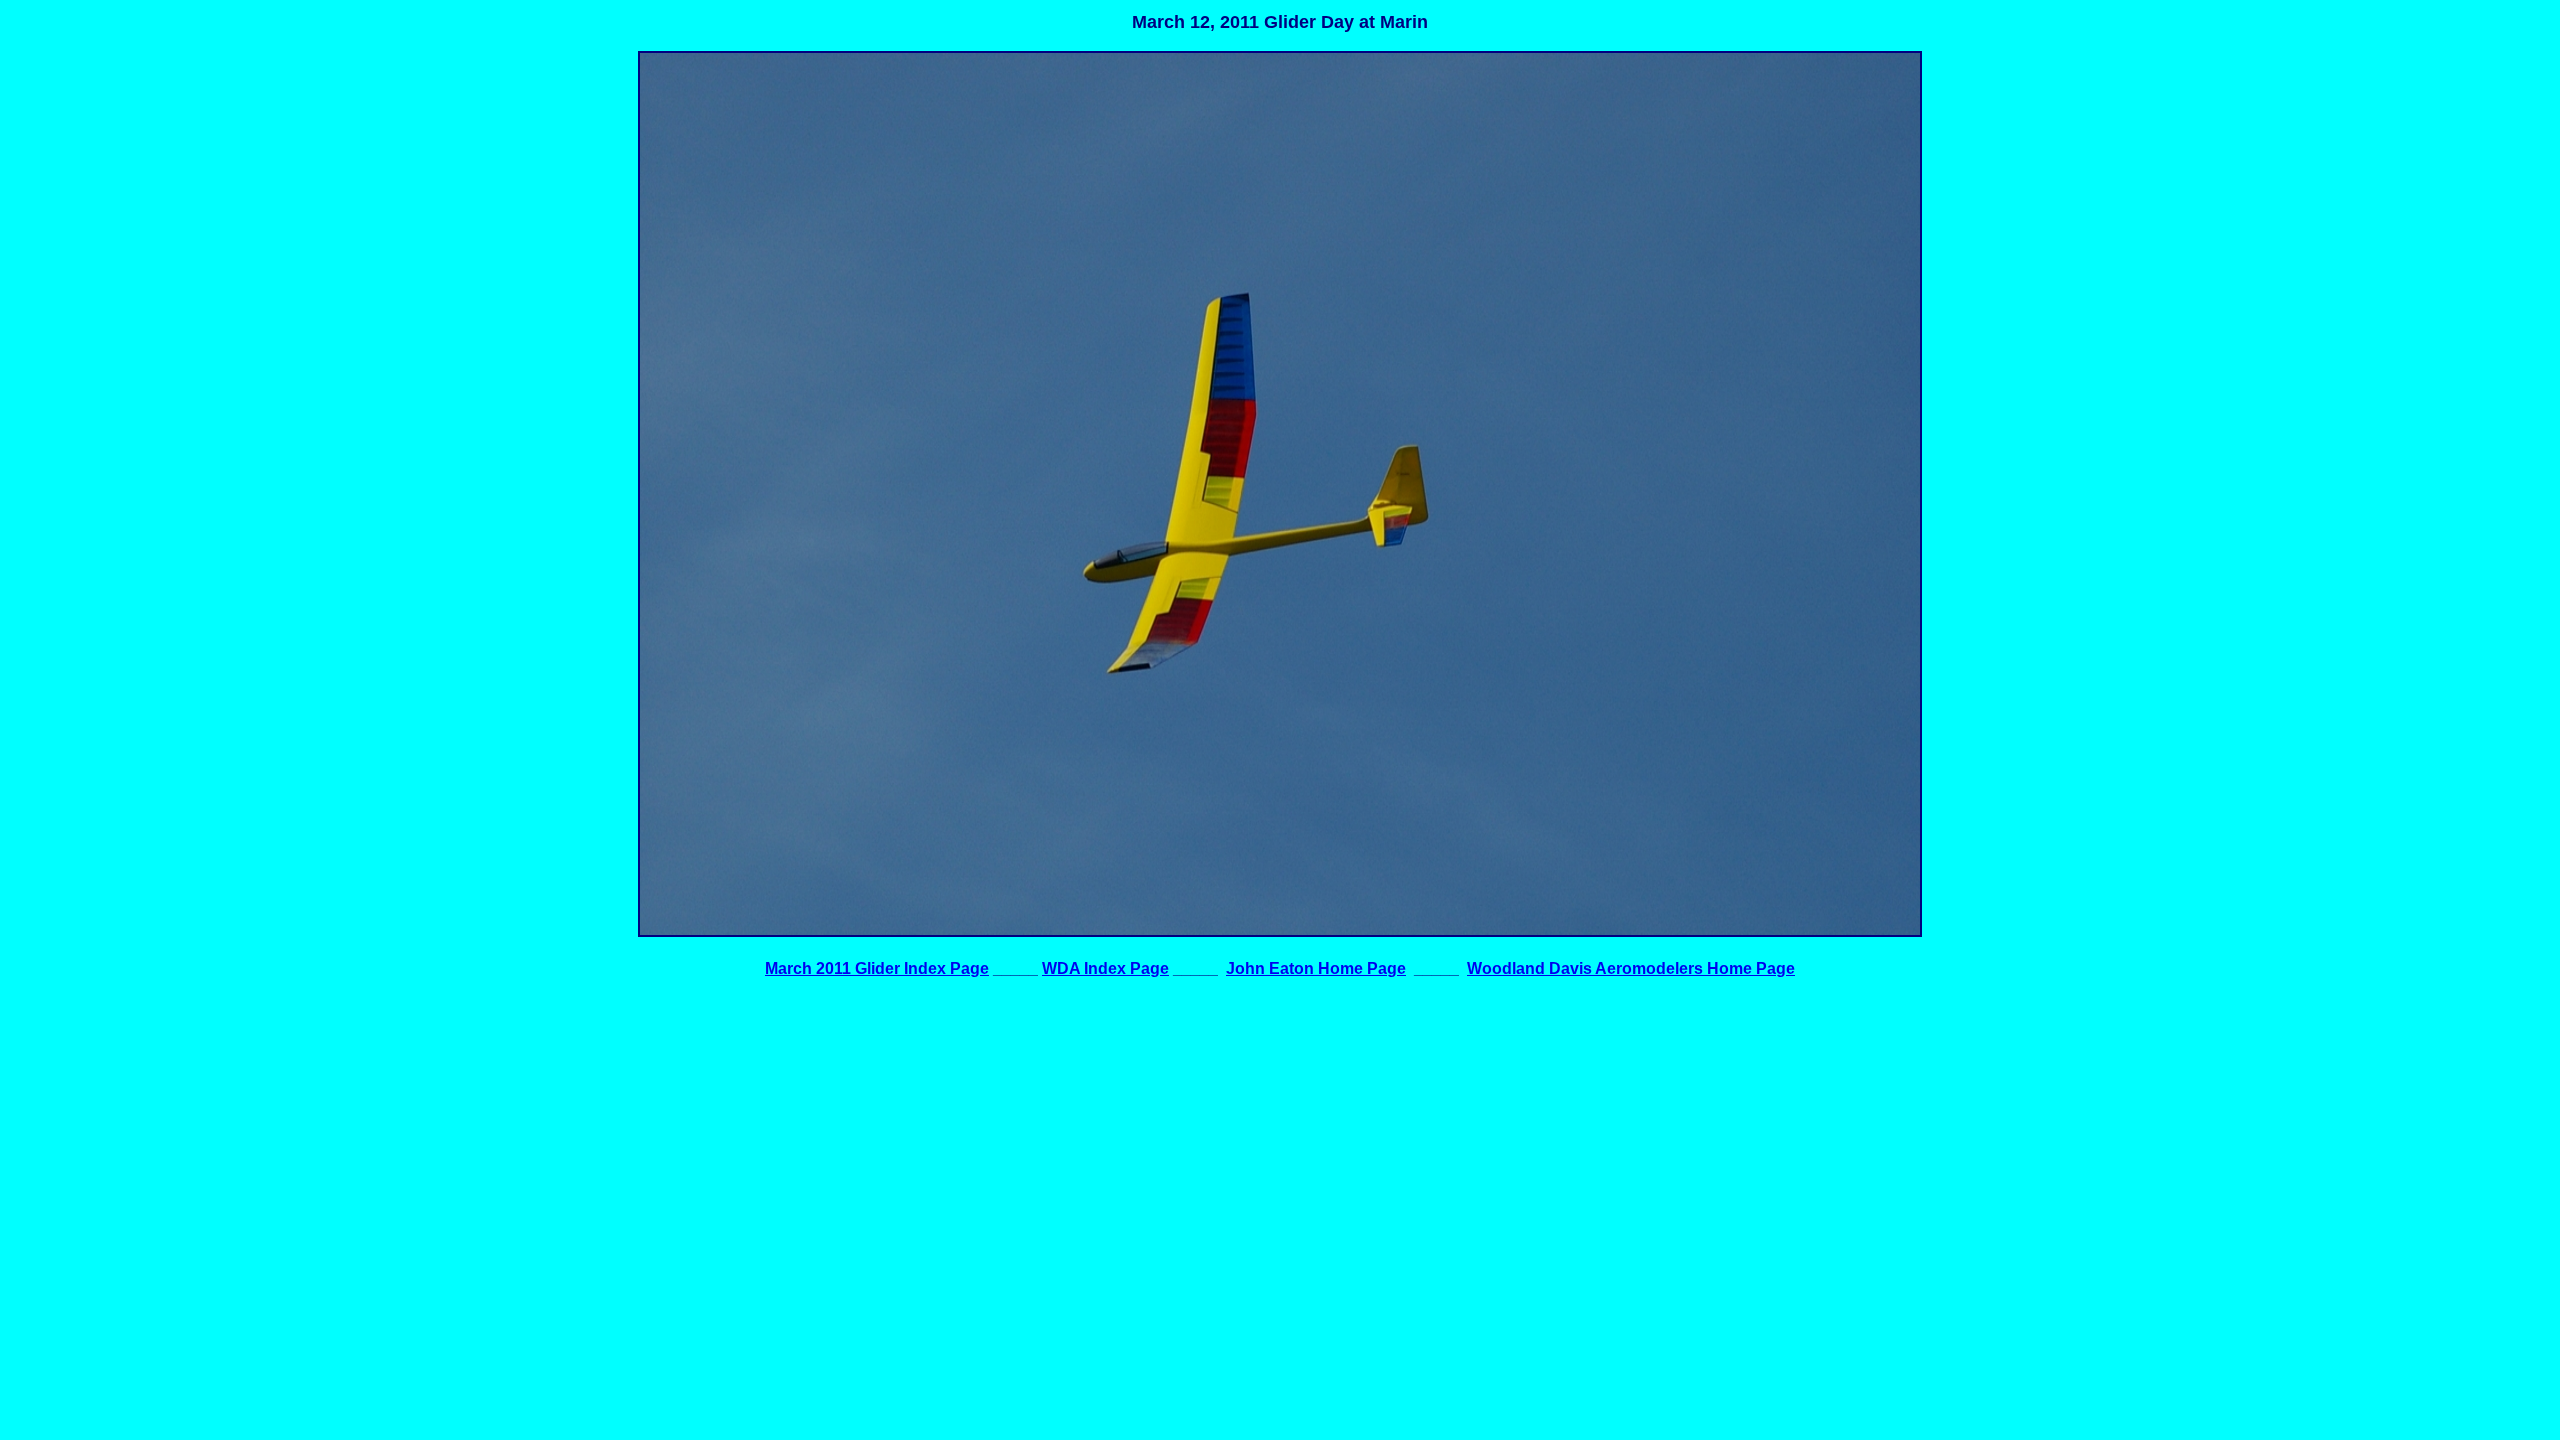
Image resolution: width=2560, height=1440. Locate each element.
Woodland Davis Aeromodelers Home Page (1631, 968)
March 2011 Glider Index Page (877, 968)
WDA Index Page (1105, 968)
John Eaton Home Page (1316, 968)
